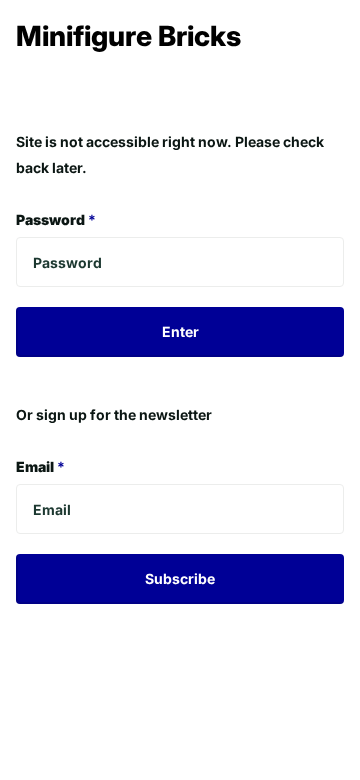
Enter (180, 331)
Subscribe (180, 578)
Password (56, 219)
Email (40, 466)
